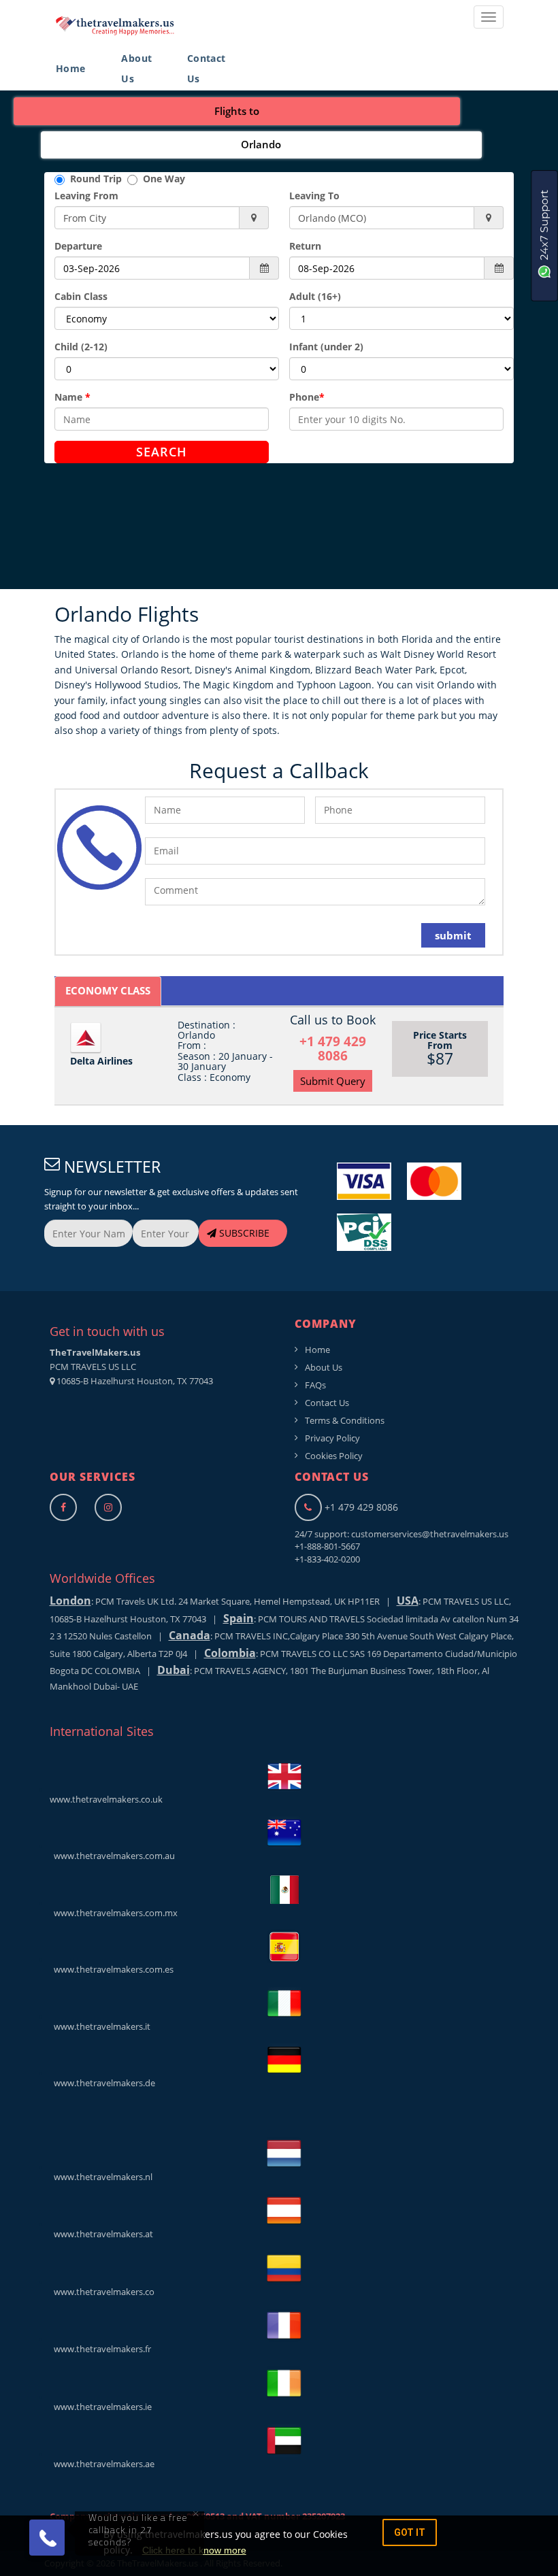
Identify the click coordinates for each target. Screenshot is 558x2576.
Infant (326, 347)
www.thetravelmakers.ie (101, 2407)
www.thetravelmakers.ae (102, 2464)
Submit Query (333, 1081)
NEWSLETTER (110, 1167)
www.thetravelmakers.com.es (112, 1969)
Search (162, 452)
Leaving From (86, 196)
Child (81, 347)
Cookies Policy (334, 1456)
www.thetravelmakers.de (102, 2083)
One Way (161, 179)
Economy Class (108, 990)
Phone (307, 397)
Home (71, 68)
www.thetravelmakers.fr (100, 2349)
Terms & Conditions (345, 1420)
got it (410, 2532)
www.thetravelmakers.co (102, 2292)
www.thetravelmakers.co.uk (106, 1799)
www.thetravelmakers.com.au (112, 1856)
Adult (315, 296)
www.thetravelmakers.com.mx (114, 1913)
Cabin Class (81, 296)
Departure (78, 246)
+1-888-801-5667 (327, 1546)
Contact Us (207, 68)
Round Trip (96, 179)
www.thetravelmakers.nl (101, 2177)
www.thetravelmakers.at (101, 2234)
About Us (136, 68)
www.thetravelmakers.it (100, 2026)
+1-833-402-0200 (327, 1559)
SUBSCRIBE (243, 1233)
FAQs (315, 1385)
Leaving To (314, 196)
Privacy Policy (332, 1438)
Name (72, 397)
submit (453, 935)
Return (305, 246)
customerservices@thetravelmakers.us (430, 1534)
